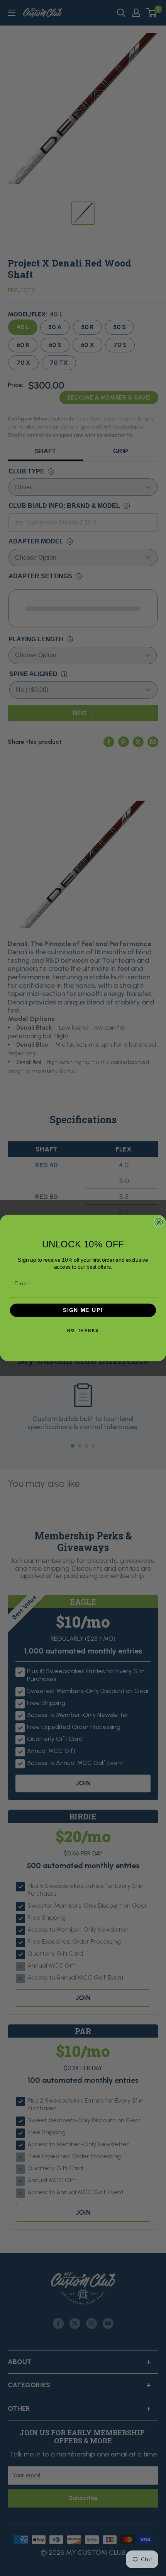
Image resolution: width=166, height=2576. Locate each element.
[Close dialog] (159, 1222)
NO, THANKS (83, 1331)
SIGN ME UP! (83, 1310)
